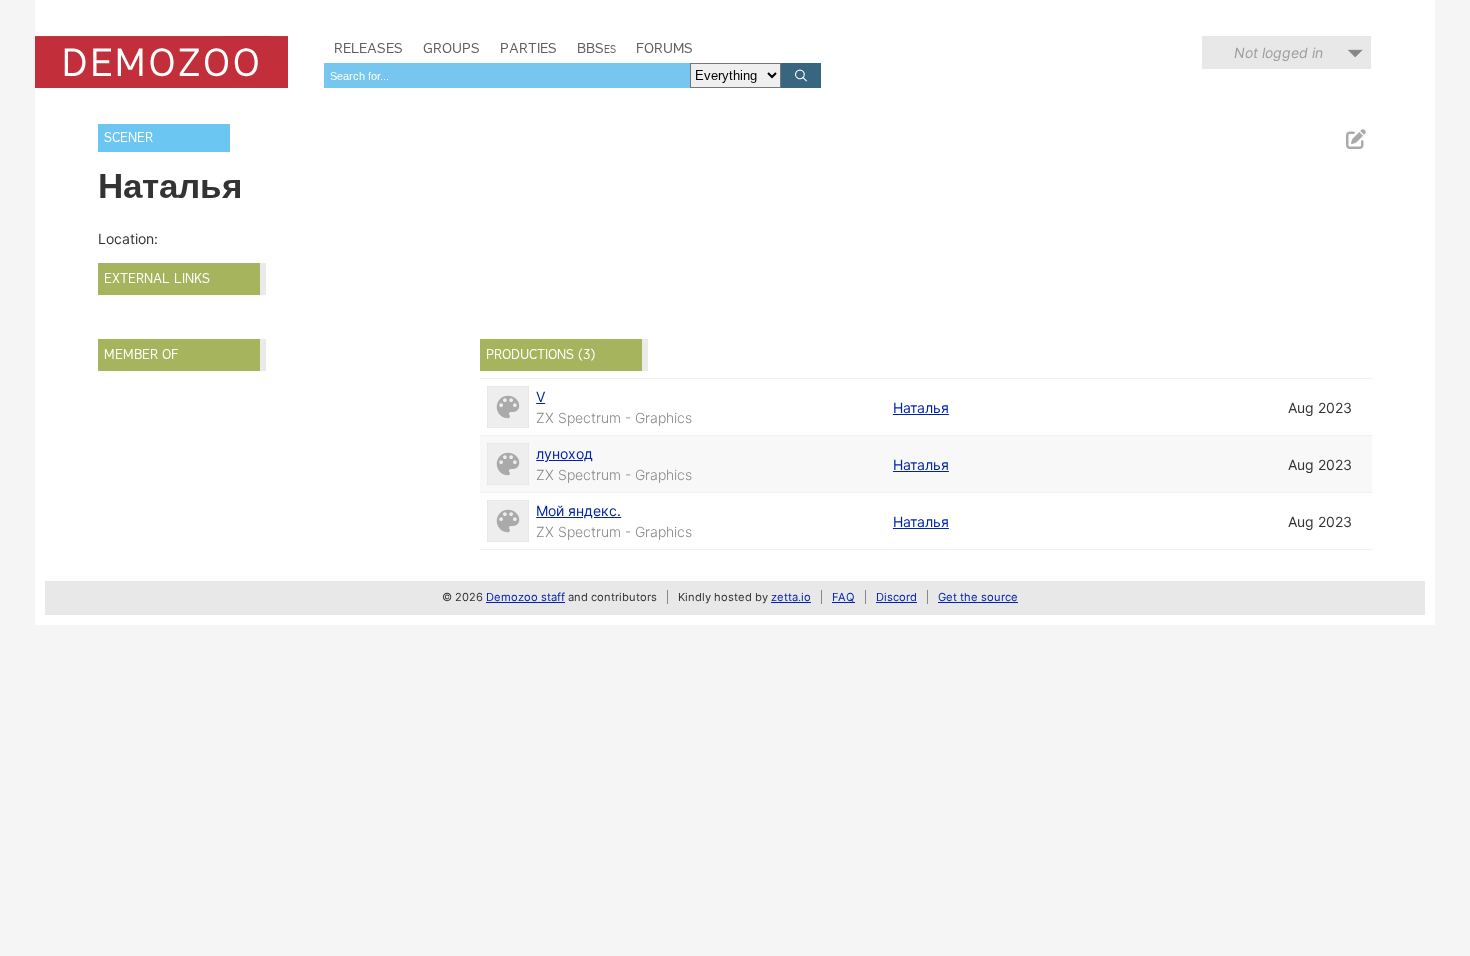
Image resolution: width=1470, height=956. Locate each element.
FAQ (843, 597)
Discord (896, 597)
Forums (664, 48)
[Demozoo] (161, 62)
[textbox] (507, 75)
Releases (368, 48)
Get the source (978, 597)
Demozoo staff (525, 597)
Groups (451, 48)
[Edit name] (1355, 139)
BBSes (596, 48)
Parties (528, 48)
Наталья (921, 407)
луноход (564, 453)
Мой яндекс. (578, 510)
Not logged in (1278, 52)
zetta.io (791, 597)
